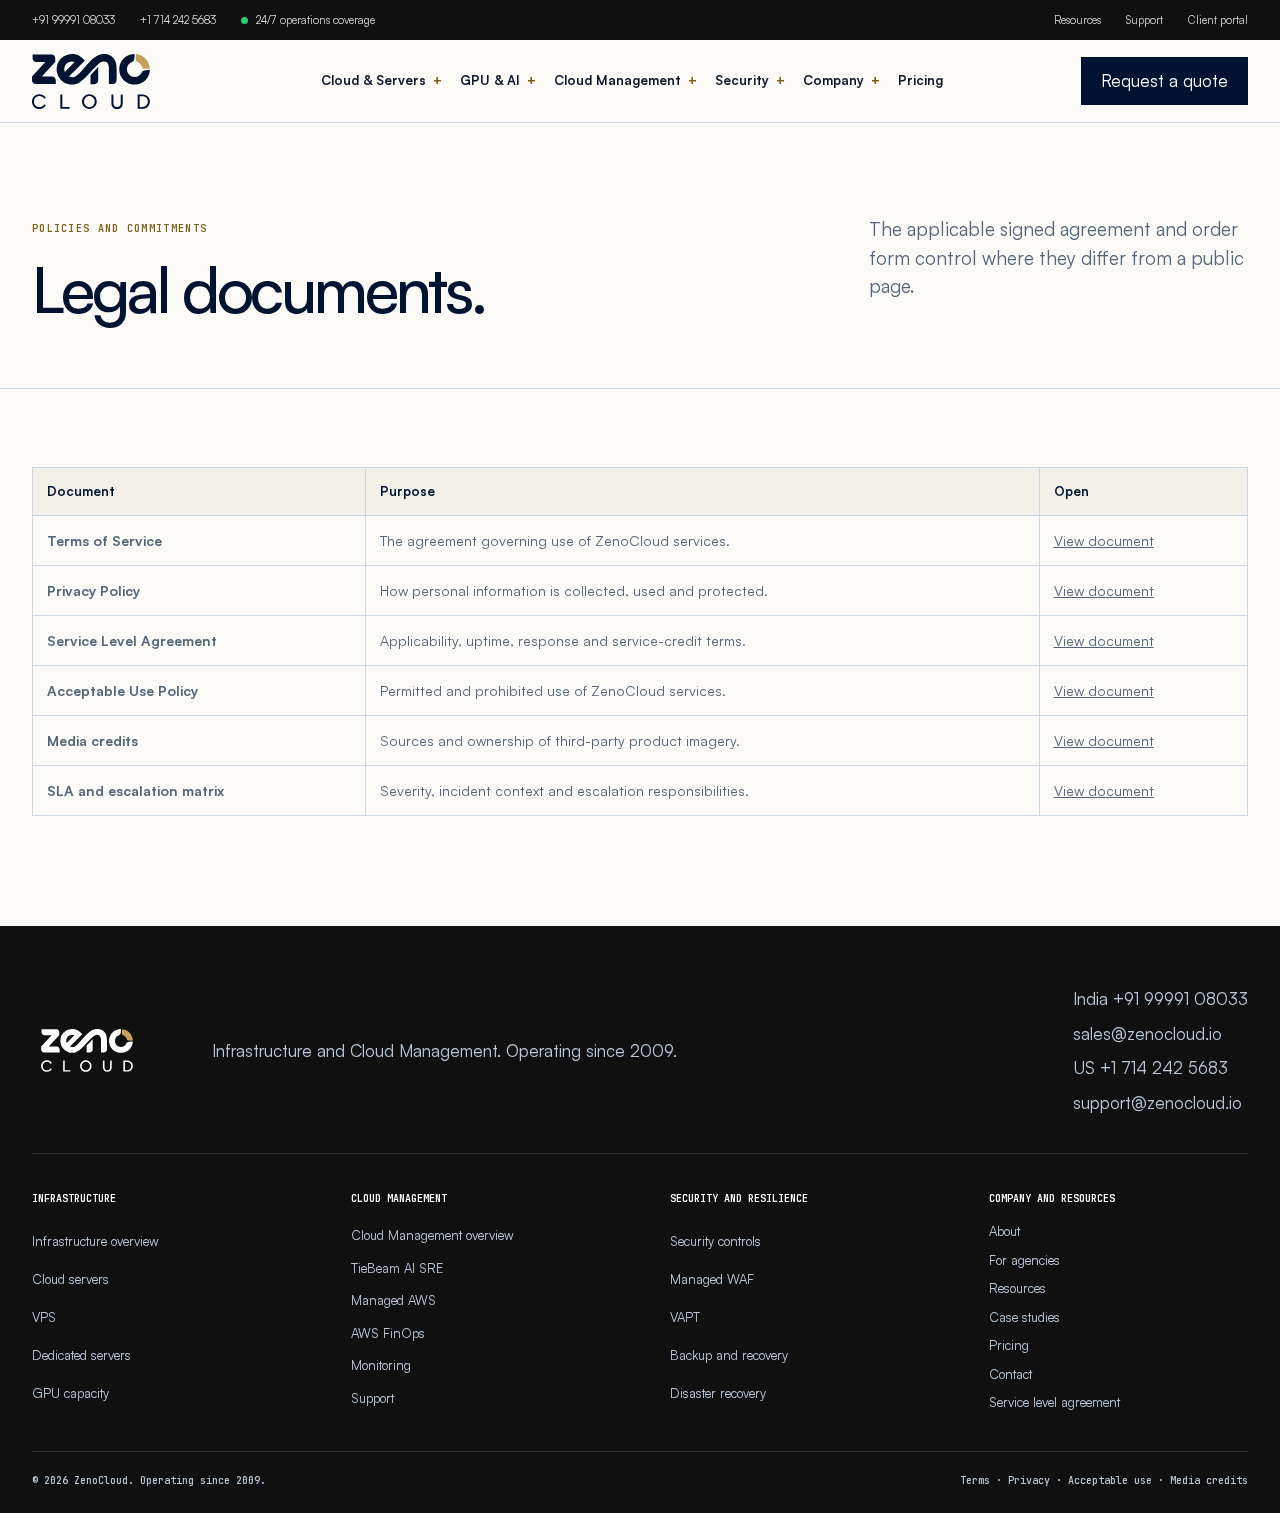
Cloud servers (70, 1279)
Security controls (715, 1241)
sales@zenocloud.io (1147, 1033)
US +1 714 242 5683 (1150, 1067)
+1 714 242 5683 (178, 20)
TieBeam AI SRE (397, 1268)
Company (833, 80)
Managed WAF (712, 1279)
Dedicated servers (81, 1355)
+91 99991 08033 (73, 20)
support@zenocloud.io (1157, 1102)
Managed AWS (393, 1300)
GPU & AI (490, 80)
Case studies (1024, 1317)
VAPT (685, 1317)
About (1004, 1231)
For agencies (1024, 1260)
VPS (44, 1317)
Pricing (920, 80)
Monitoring (381, 1365)
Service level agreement (1054, 1402)
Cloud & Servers (373, 80)
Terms (975, 1480)
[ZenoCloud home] (91, 81)
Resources (1077, 20)
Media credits (1209, 1480)
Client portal (1218, 20)
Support (1144, 20)
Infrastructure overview (95, 1241)
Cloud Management (617, 80)
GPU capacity (70, 1393)
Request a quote (1164, 80)
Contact (1010, 1374)
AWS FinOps (388, 1333)
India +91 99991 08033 (1160, 998)
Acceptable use (1110, 1480)
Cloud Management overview (432, 1235)
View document (1104, 540)
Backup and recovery (729, 1355)
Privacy (1029, 1480)
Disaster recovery (718, 1393)
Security (742, 80)
